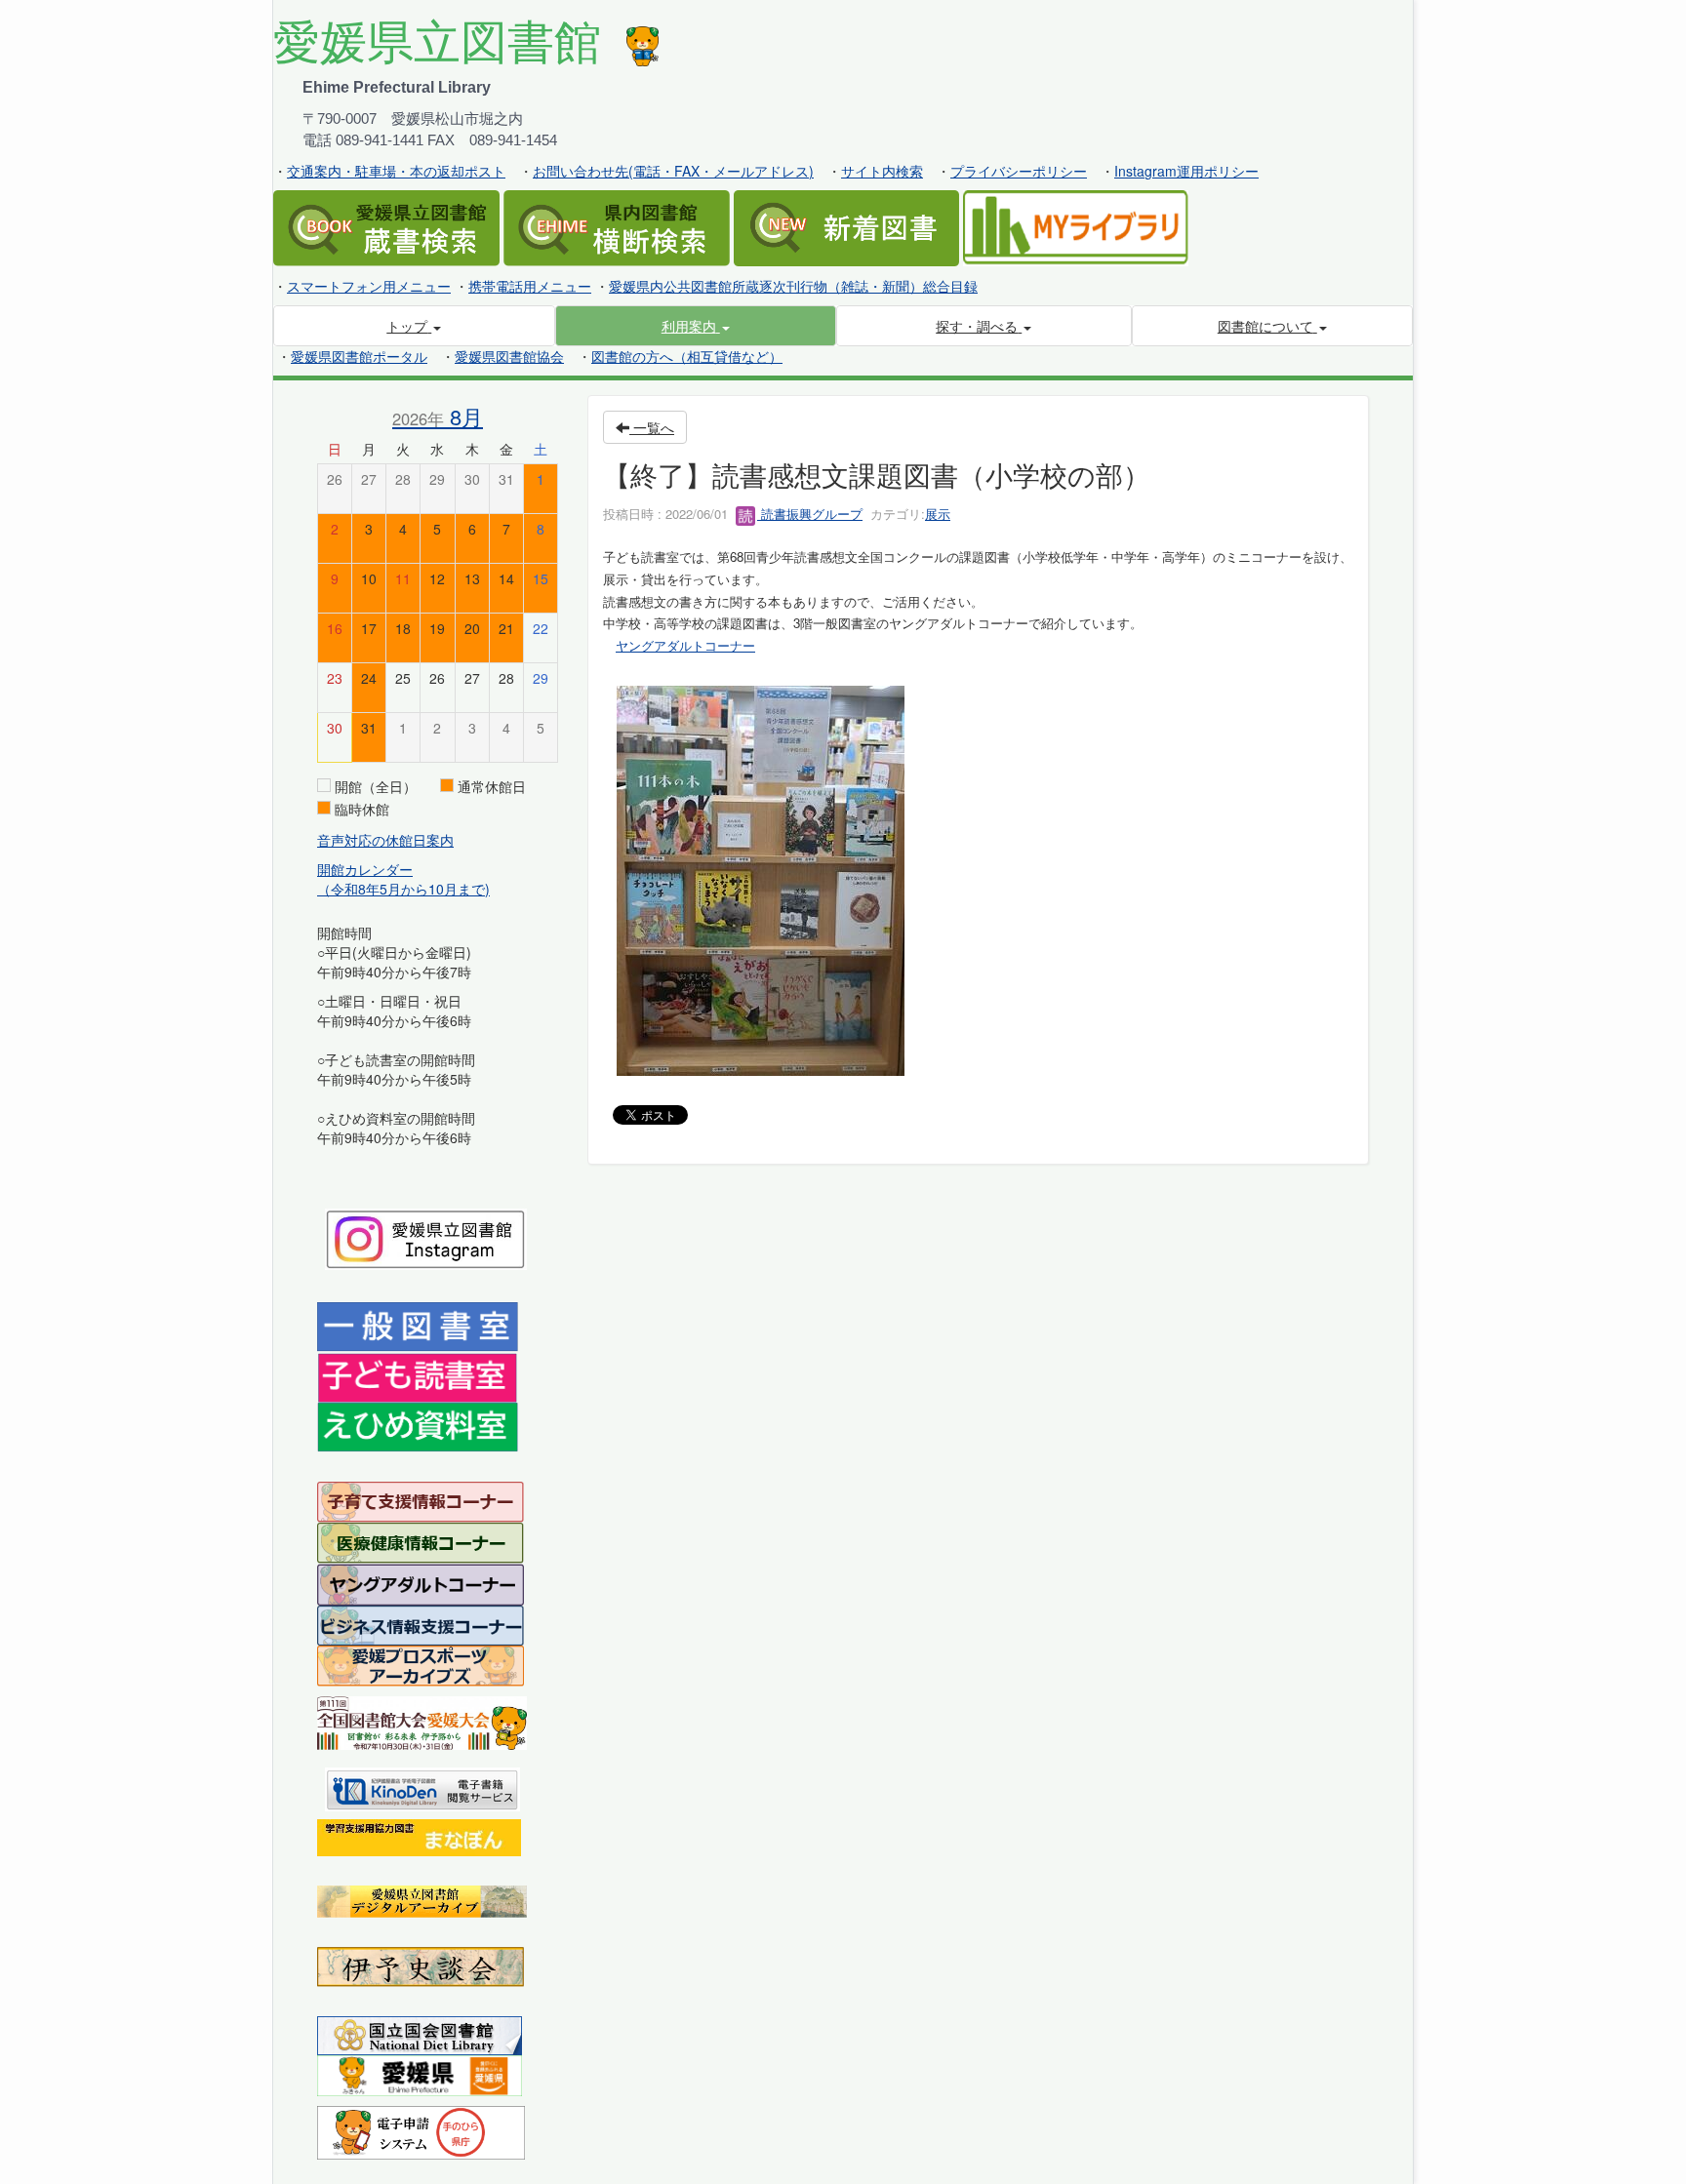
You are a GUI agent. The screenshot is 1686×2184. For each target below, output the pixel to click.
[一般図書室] (418, 1326)
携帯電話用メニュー (530, 286)
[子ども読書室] (417, 1375)
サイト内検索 (882, 171)
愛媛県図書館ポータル (359, 356)
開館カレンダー (365, 869)
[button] (696, 326)
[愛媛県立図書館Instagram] (426, 1237)
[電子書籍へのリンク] (422, 1787)
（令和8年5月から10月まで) (403, 889)
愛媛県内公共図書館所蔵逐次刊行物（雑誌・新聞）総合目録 (793, 286)
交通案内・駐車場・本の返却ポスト (396, 171)
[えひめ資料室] (418, 1425)
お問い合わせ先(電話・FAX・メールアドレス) (673, 171)
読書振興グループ (810, 514)
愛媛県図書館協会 (509, 356)
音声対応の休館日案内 (385, 840)
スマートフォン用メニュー (369, 286)
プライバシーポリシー (1019, 171)
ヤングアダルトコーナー (685, 645)
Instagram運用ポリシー (1186, 171)
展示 (938, 514)
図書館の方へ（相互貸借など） (687, 356)
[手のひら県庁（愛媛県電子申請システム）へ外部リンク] (421, 2130)
